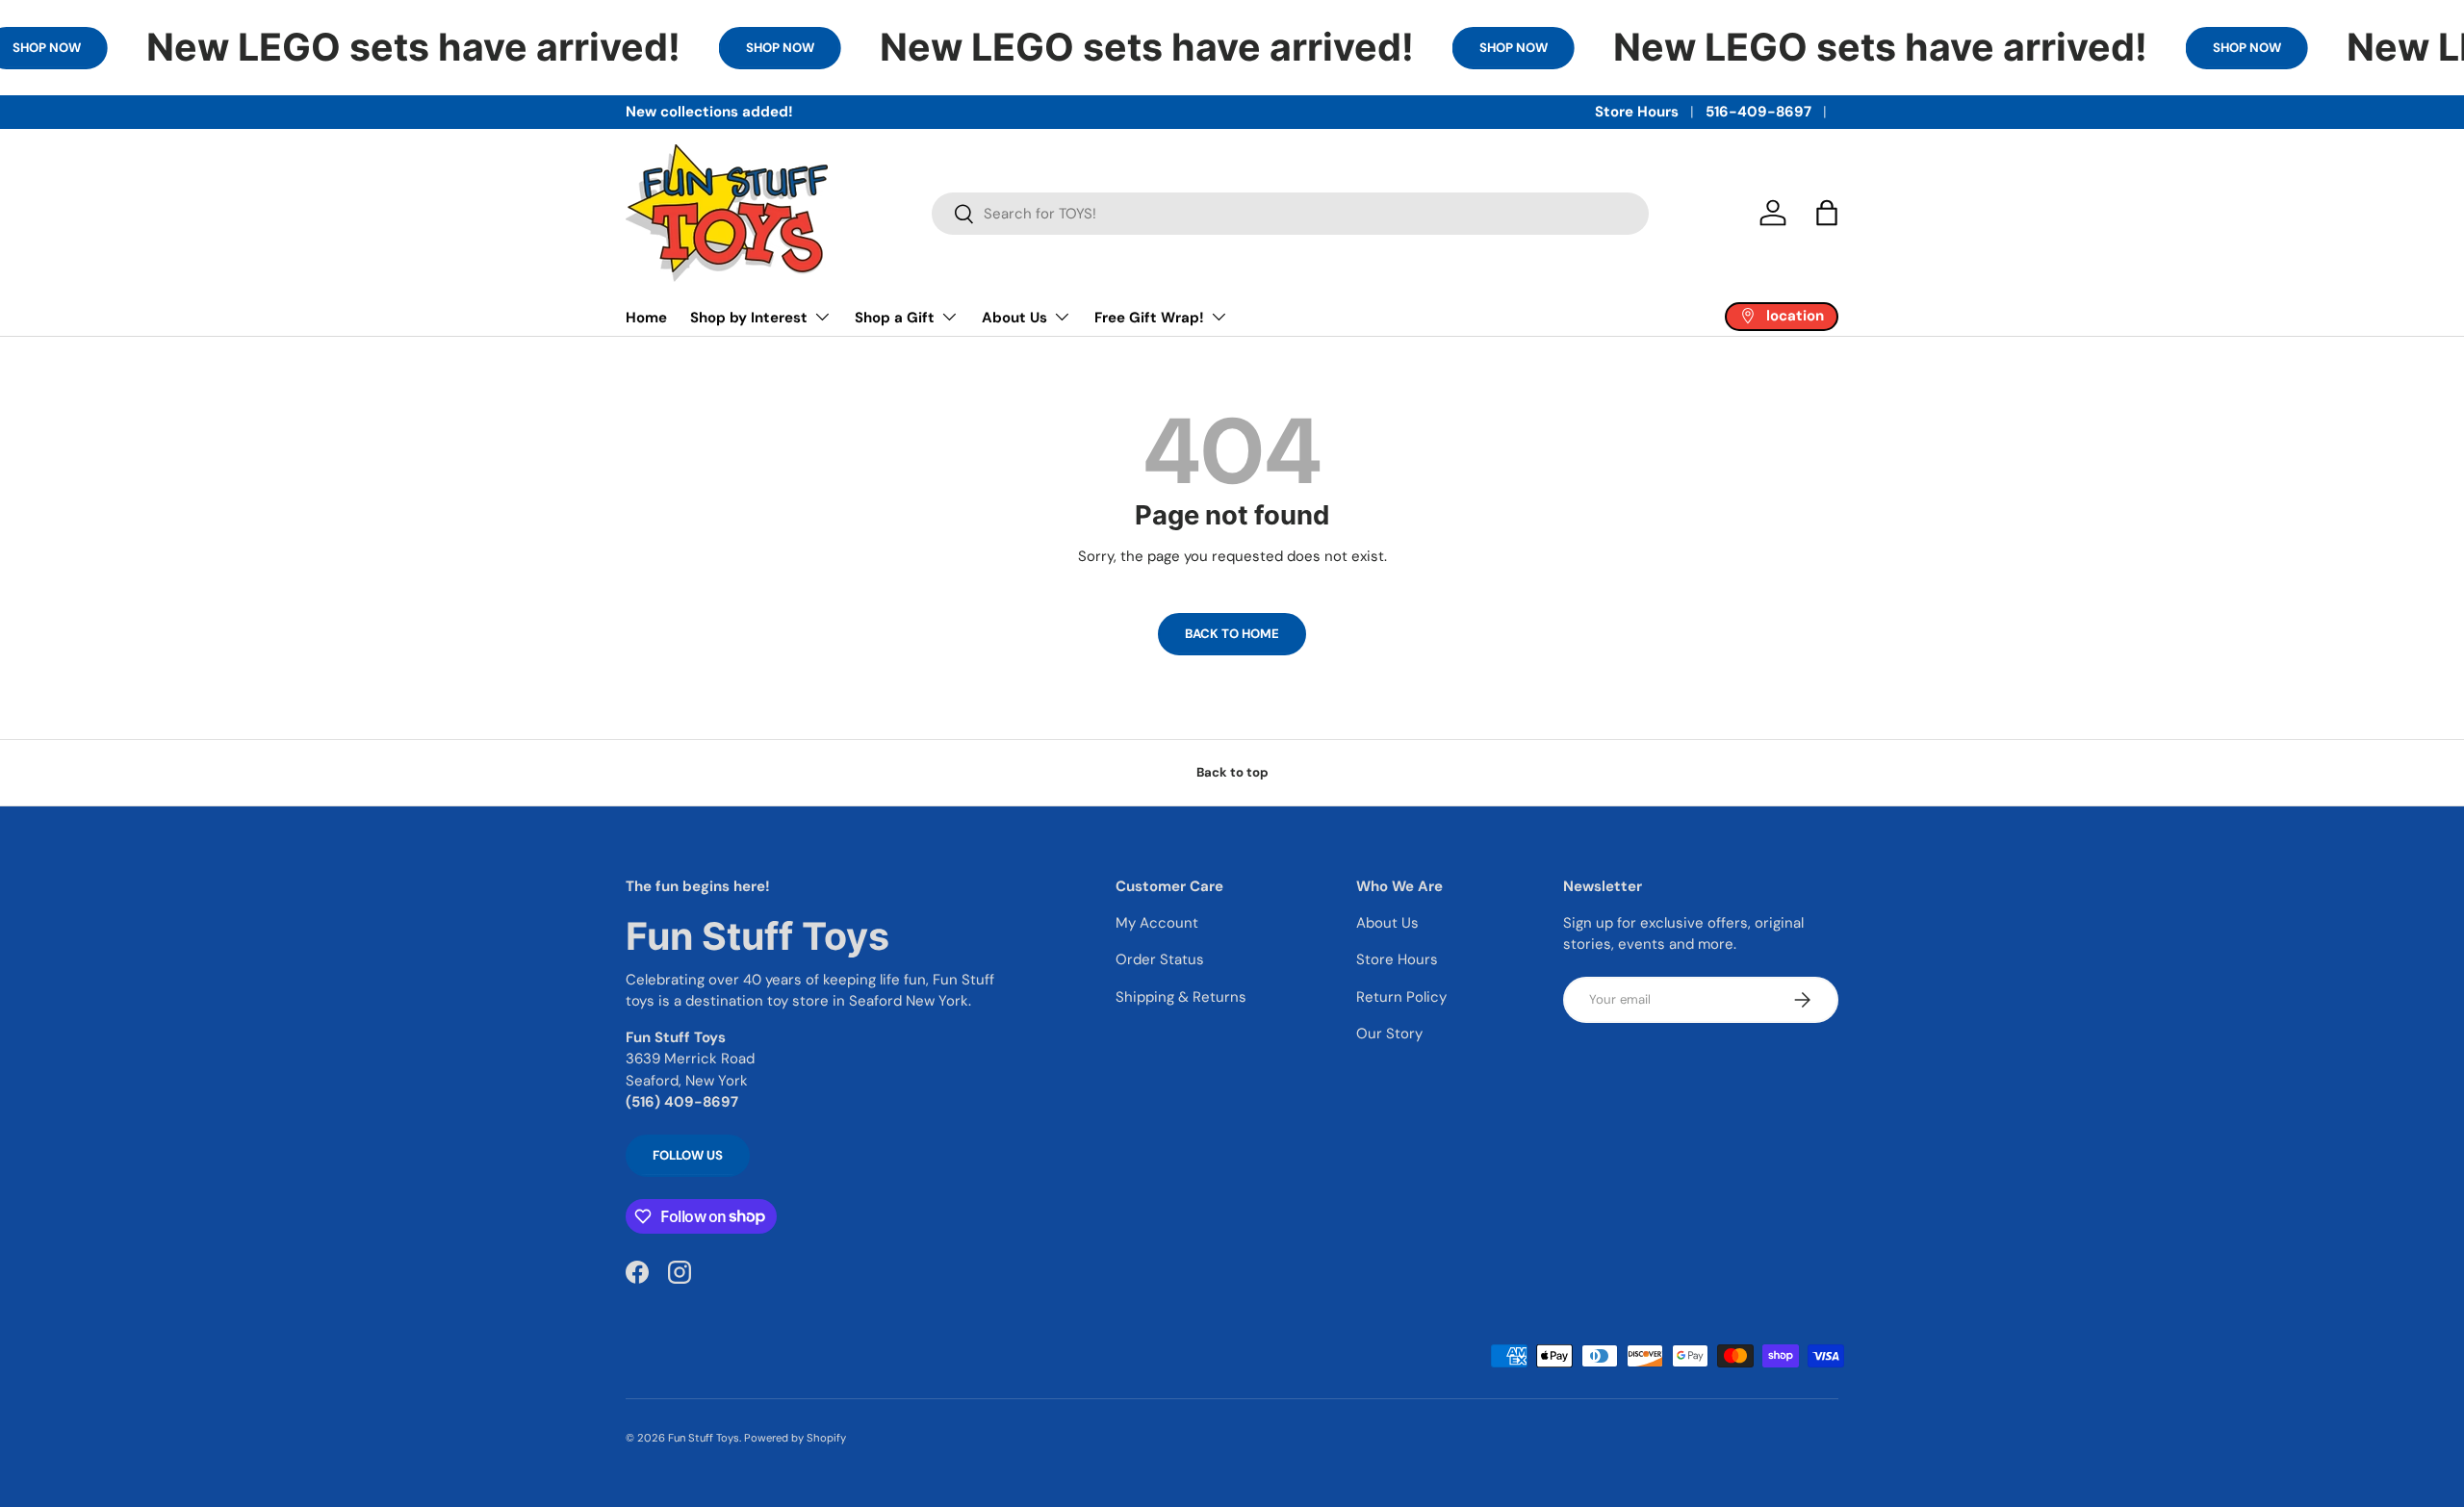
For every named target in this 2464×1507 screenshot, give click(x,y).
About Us (1014, 318)
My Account (1157, 923)
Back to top (1232, 772)
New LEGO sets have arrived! (413, 47)
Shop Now (780, 48)
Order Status (1160, 959)
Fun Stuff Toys (704, 1438)
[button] (1827, 213)
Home (646, 318)
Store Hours (1637, 112)
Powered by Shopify (795, 1438)
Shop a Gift (895, 318)
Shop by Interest (749, 318)
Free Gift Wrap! (1149, 318)
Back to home (1232, 634)
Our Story (1389, 1034)
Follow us (688, 1155)
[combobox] (1290, 214)
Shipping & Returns (1181, 997)
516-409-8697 (1758, 112)
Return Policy (1401, 997)
